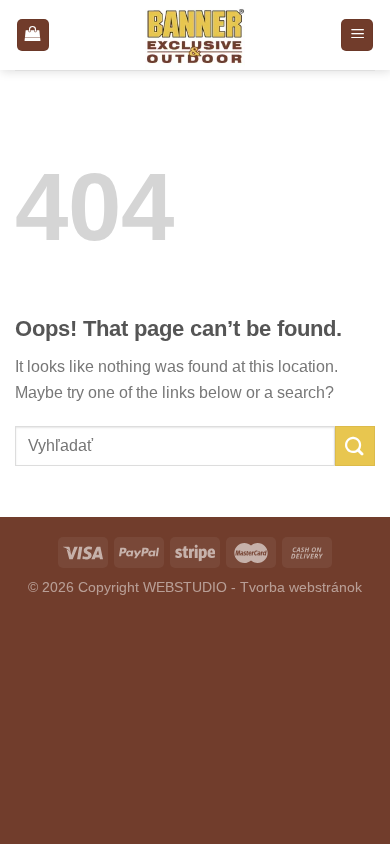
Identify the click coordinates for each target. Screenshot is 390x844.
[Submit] (355, 445)
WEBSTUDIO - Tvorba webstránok (252, 587)
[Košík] (33, 35)
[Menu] (357, 35)
